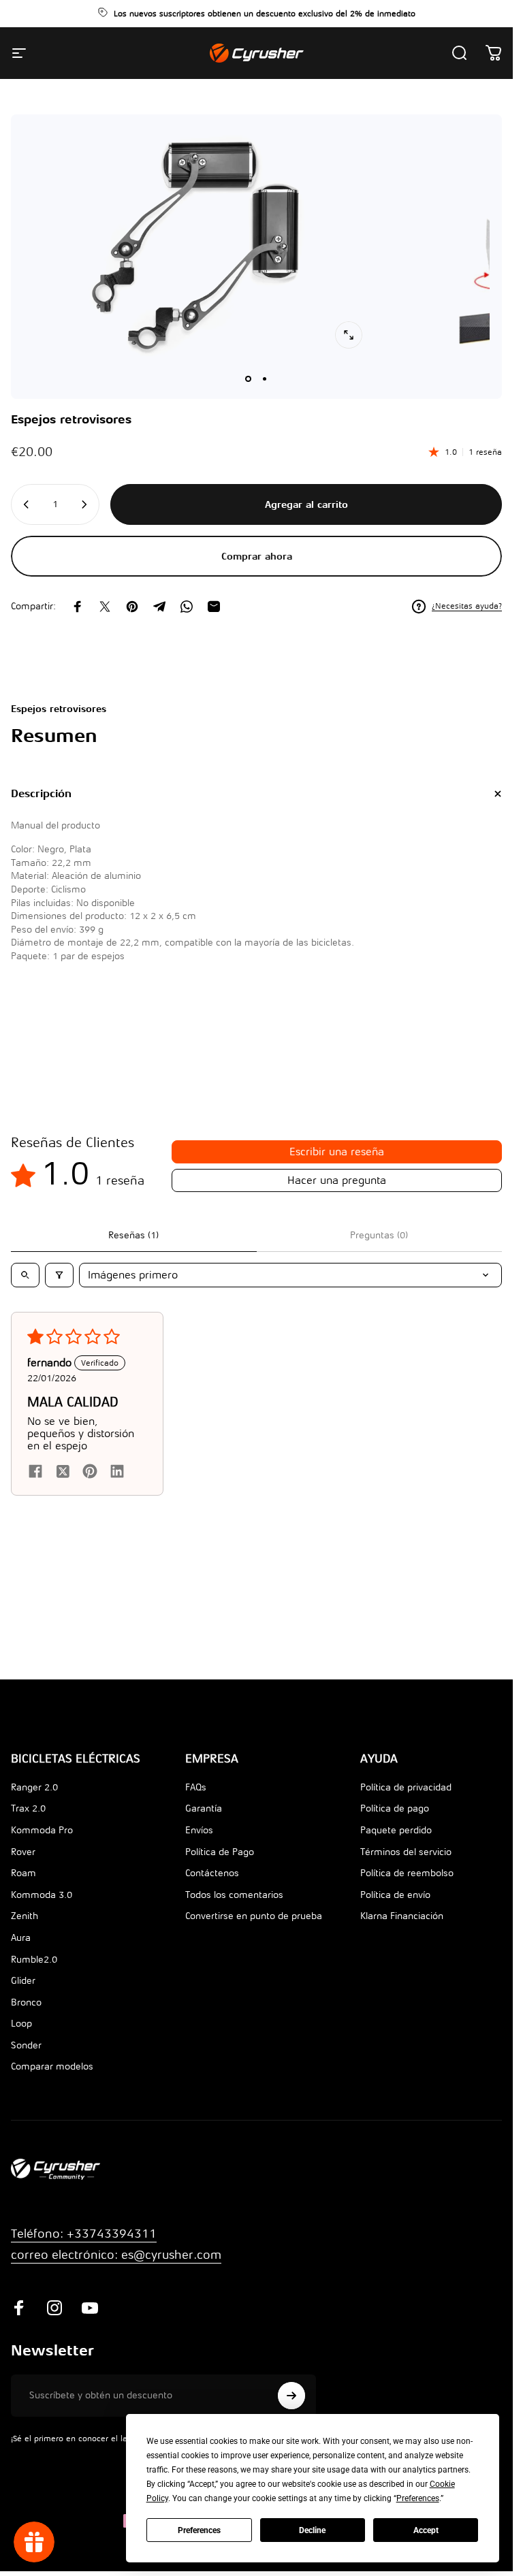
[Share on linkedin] (117, 1471)
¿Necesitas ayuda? (467, 606)
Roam (23, 1885)
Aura (21, 1950)
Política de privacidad (406, 1800)
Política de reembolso (407, 1885)
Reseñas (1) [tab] (133, 1235)
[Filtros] (59, 1275)
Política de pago (395, 1821)
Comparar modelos (52, 2079)
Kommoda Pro (42, 1842)
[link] (116, 2267)
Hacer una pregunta (337, 1180)
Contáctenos (212, 1885)
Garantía (204, 1821)
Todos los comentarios (234, 1907)
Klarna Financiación (402, 1928)
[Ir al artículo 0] (249, 379)
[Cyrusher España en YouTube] (90, 2320)
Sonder (26, 2058)
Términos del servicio (406, 1864)
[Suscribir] (291, 2408)
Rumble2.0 (34, 1972)
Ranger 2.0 (34, 1800)
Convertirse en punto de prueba (254, 1928)
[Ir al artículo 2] (265, 379)
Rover (23, 1864)
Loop (21, 2036)
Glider (23, 1993)
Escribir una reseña (337, 1152)
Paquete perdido (396, 1842)
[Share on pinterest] (90, 1471)
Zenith (25, 1928)
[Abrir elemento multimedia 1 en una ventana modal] (349, 335)
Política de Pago (220, 1864)
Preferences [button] (418, 2498)
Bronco (26, 2015)
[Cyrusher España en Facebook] (19, 2320)
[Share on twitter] (63, 1471)
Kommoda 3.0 (42, 1907)
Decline (312, 2530)
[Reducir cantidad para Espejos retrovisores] (25, 504)
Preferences (199, 2530)
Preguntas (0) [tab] (379, 1235)
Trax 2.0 (28, 1821)
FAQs (196, 1800)
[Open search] (25, 1275)
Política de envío (395, 1907)
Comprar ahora (257, 556)
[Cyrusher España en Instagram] (54, 2320)
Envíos (199, 1842)
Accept (426, 2530)
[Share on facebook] (35, 1471)
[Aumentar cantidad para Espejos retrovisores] (85, 504)
